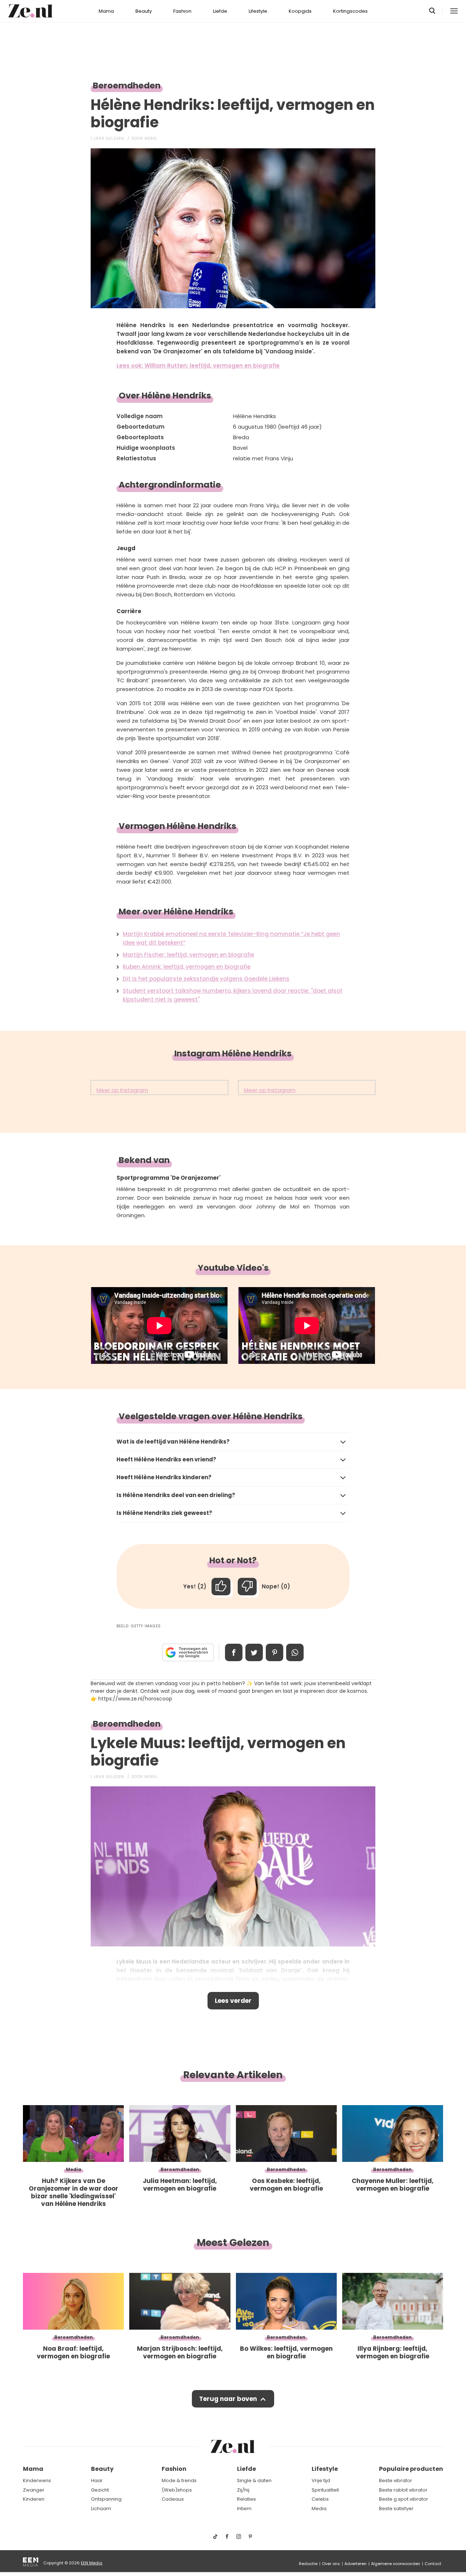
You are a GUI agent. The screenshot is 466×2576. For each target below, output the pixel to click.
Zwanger (34, 2490)
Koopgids (300, 11)
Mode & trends (179, 2480)
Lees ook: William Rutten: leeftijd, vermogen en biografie (198, 366)
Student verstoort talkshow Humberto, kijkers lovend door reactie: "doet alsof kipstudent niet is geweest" (232, 995)
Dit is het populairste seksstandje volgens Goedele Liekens (206, 979)
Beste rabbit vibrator (403, 2490)
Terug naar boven (228, 2399)
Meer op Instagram (122, 1090)
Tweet (254, 1652)
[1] (221, 1587)
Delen (234, 1652)
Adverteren (356, 2564)
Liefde (220, 11)
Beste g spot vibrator (404, 2499)
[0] (247, 1587)
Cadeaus (173, 2499)
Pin (275, 1652)
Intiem (244, 2508)
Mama (106, 11)
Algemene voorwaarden (396, 2564)
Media (319, 2508)
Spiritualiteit (325, 2490)
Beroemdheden (127, 86)
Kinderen (34, 2499)
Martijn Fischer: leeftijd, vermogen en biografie (188, 955)
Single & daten (254, 2480)
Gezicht (100, 2490)
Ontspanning (106, 2499)
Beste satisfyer (396, 2508)
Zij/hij (243, 2490)
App (295, 1652)
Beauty (144, 11)
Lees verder (233, 2001)
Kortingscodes (350, 11)
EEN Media (92, 2563)
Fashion (182, 11)
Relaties (246, 2499)
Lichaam (101, 2508)
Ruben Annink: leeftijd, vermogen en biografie (187, 967)
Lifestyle (258, 11)
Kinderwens (37, 2480)
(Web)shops (177, 2490)
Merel (151, 138)
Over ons (331, 2564)
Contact (433, 2564)
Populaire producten (411, 2469)
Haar (97, 2480)
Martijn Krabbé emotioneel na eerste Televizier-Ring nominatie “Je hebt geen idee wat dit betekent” (231, 938)
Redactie (308, 2564)
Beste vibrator (396, 2480)
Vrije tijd (321, 2480)
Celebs (320, 2499)
